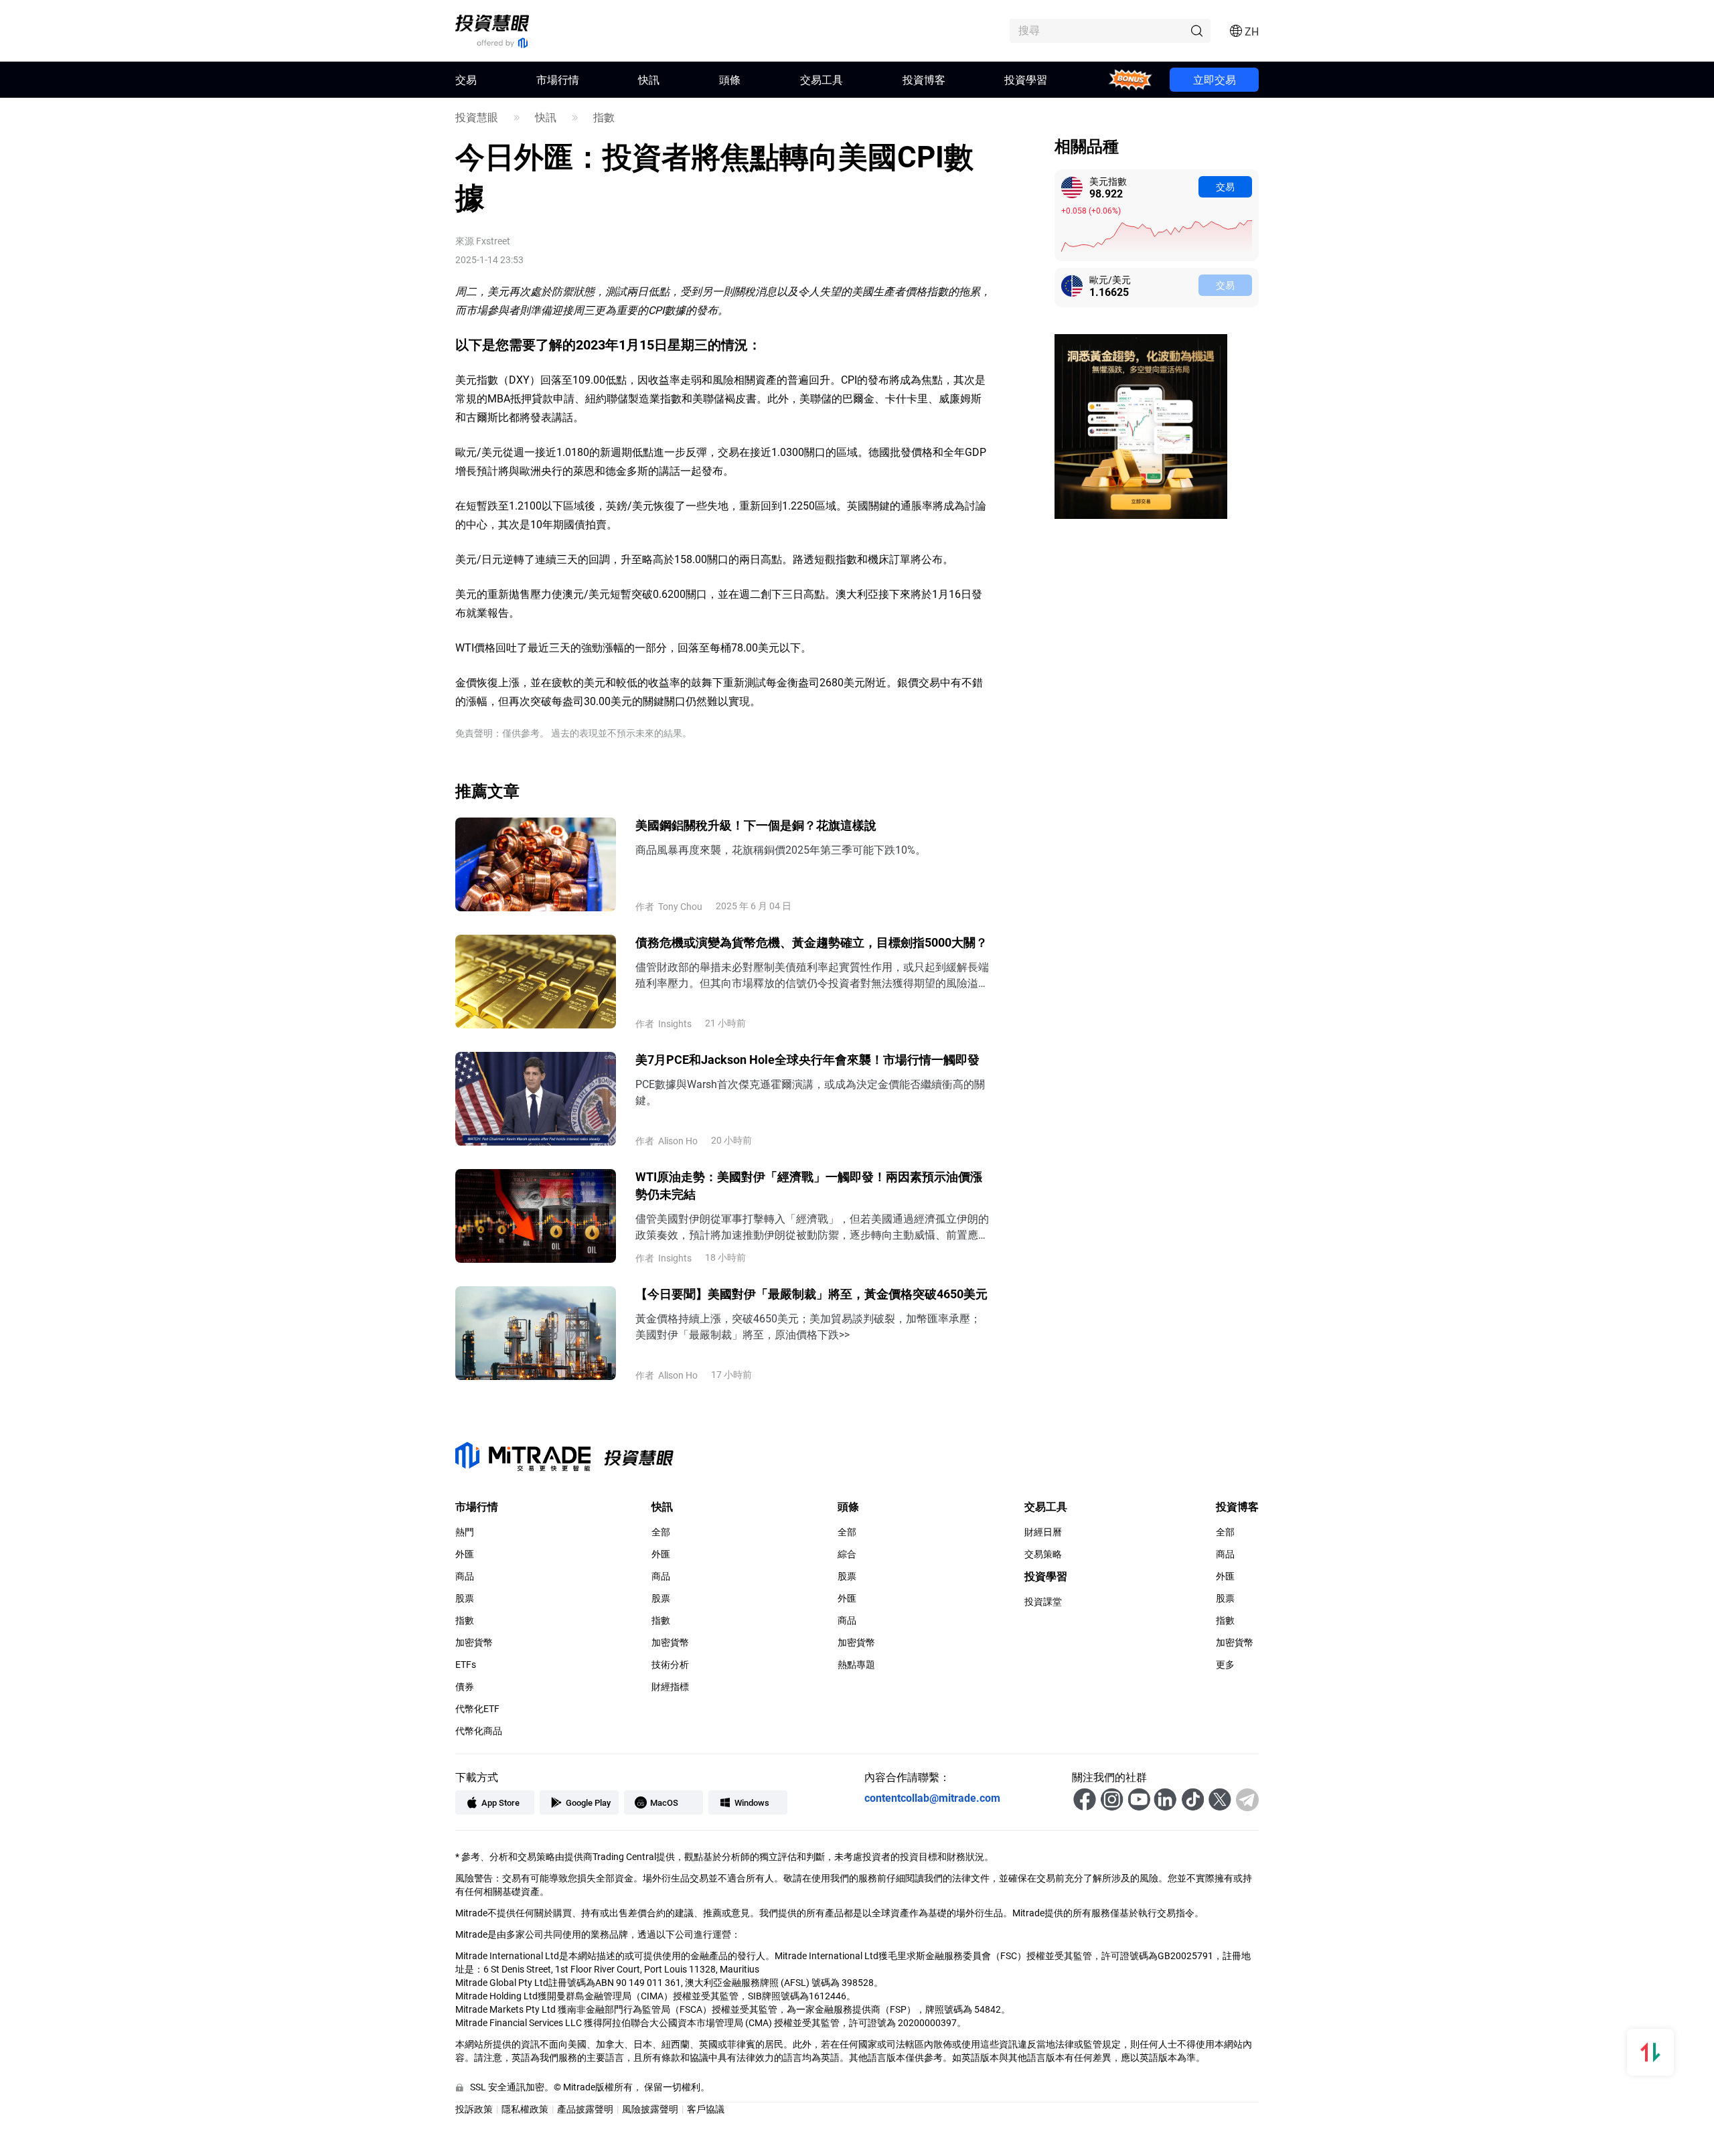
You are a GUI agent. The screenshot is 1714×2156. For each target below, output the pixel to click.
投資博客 (924, 79)
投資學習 (1026, 79)
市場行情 (558, 79)
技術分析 (670, 1665)
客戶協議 (706, 2109)
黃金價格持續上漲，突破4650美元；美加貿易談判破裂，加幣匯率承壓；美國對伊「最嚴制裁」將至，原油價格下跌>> (808, 1326)
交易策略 (1043, 1554)
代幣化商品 (479, 1731)
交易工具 (822, 79)
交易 (1225, 186)
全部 (661, 1532)
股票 (465, 1598)
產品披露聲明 (585, 2109)
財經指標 (670, 1687)
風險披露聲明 (650, 2109)
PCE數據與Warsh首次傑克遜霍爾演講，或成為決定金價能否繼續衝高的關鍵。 (810, 1092)
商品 (465, 1576)
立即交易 (1215, 79)
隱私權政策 (525, 2109)
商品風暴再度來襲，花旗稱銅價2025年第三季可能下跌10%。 (781, 849)
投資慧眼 (477, 117)
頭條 (730, 79)
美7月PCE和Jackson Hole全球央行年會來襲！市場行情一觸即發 (807, 1059)
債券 (465, 1687)
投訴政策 (474, 2109)
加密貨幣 (474, 1642)
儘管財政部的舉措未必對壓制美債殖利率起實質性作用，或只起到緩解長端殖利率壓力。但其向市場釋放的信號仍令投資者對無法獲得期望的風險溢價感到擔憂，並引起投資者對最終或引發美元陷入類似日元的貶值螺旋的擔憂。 (812, 975)
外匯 (465, 1554)
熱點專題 (856, 1665)
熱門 (465, 1532)
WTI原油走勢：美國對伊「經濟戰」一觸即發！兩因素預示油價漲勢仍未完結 (809, 1185)
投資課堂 (1043, 1602)
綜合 (847, 1554)
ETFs (466, 1665)
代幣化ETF (477, 1709)
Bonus (1131, 79)
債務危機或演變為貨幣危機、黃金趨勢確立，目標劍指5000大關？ (811, 942)
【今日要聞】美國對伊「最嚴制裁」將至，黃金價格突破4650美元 (811, 1294)
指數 (604, 117)
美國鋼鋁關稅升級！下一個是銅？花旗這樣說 (756, 825)
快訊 (649, 79)
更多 (1225, 1665)
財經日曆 (1043, 1532)
